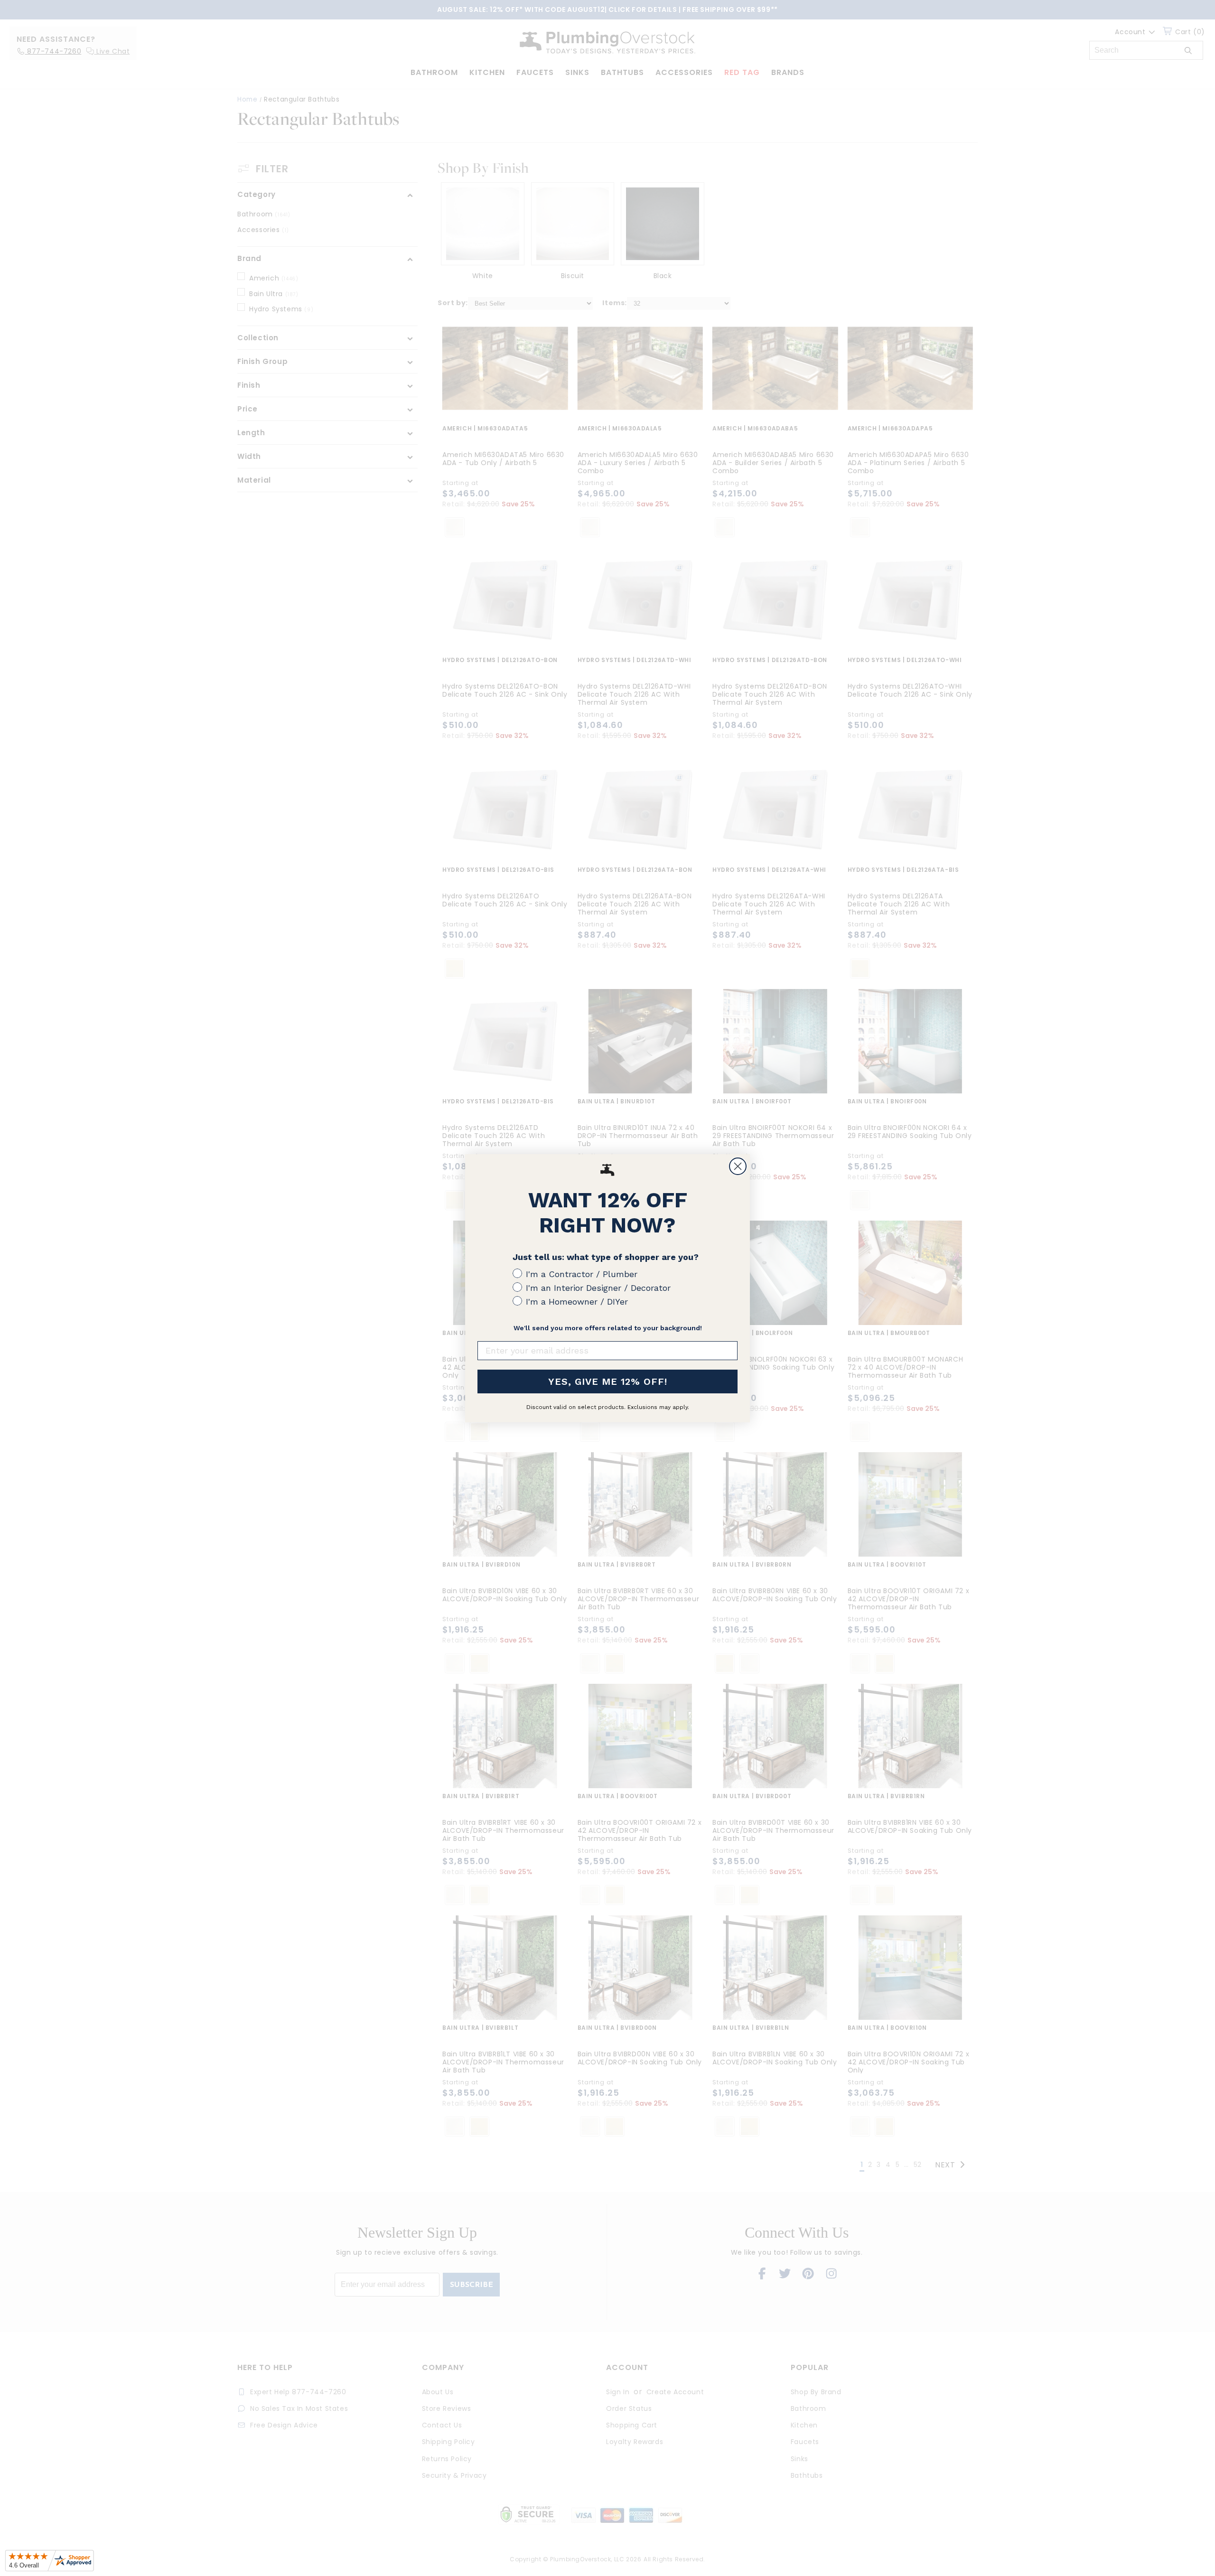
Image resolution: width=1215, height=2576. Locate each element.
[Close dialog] (738, 1166)
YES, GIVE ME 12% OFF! (608, 1381)
